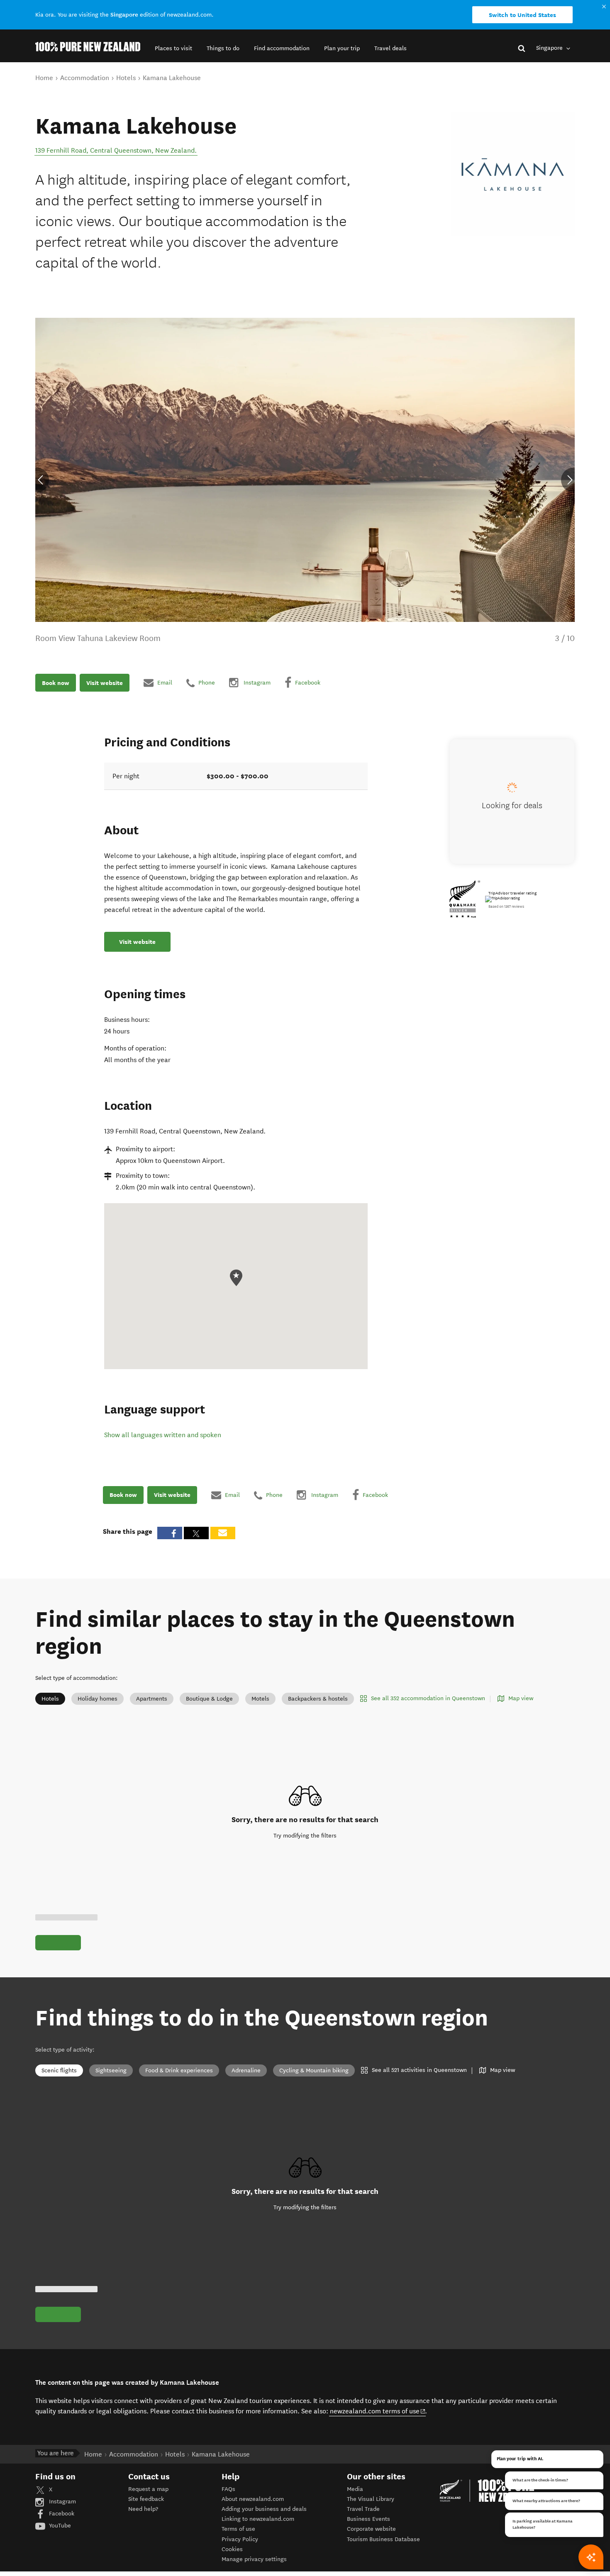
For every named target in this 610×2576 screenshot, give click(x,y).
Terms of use (238, 2529)
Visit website (105, 682)
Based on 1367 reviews (506, 907)
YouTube (59, 2526)
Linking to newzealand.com (258, 2519)
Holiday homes (98, 1699)
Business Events (368, 2519)
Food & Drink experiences (179, 2070)
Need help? (143, 2509)
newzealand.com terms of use (378, 2411)
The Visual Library (371, 2499)
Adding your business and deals (264, 2509)
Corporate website (371, 2529)
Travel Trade (363, 2509)
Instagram (62, 2502)
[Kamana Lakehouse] (513, 174)
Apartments (152, 1699)
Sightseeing (111, 2070)
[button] (173, 48)
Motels (260, 1699)
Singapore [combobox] (550, 48)
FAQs (228, 2489)
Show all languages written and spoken (163, 1435)
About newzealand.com (253, 2499)
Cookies (232, 2549)
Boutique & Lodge (209, 1699)
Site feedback (146, 2499)
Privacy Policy (240, 2539)
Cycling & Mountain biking (314, 2070)
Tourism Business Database (383, 2539)
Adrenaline (246, 2070)
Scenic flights (59, 2070)
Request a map (148, 2489)
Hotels (50, 1699)
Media (355, 2489)
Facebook (61, 2514)
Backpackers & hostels (318, 1699)
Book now (56, 682)
